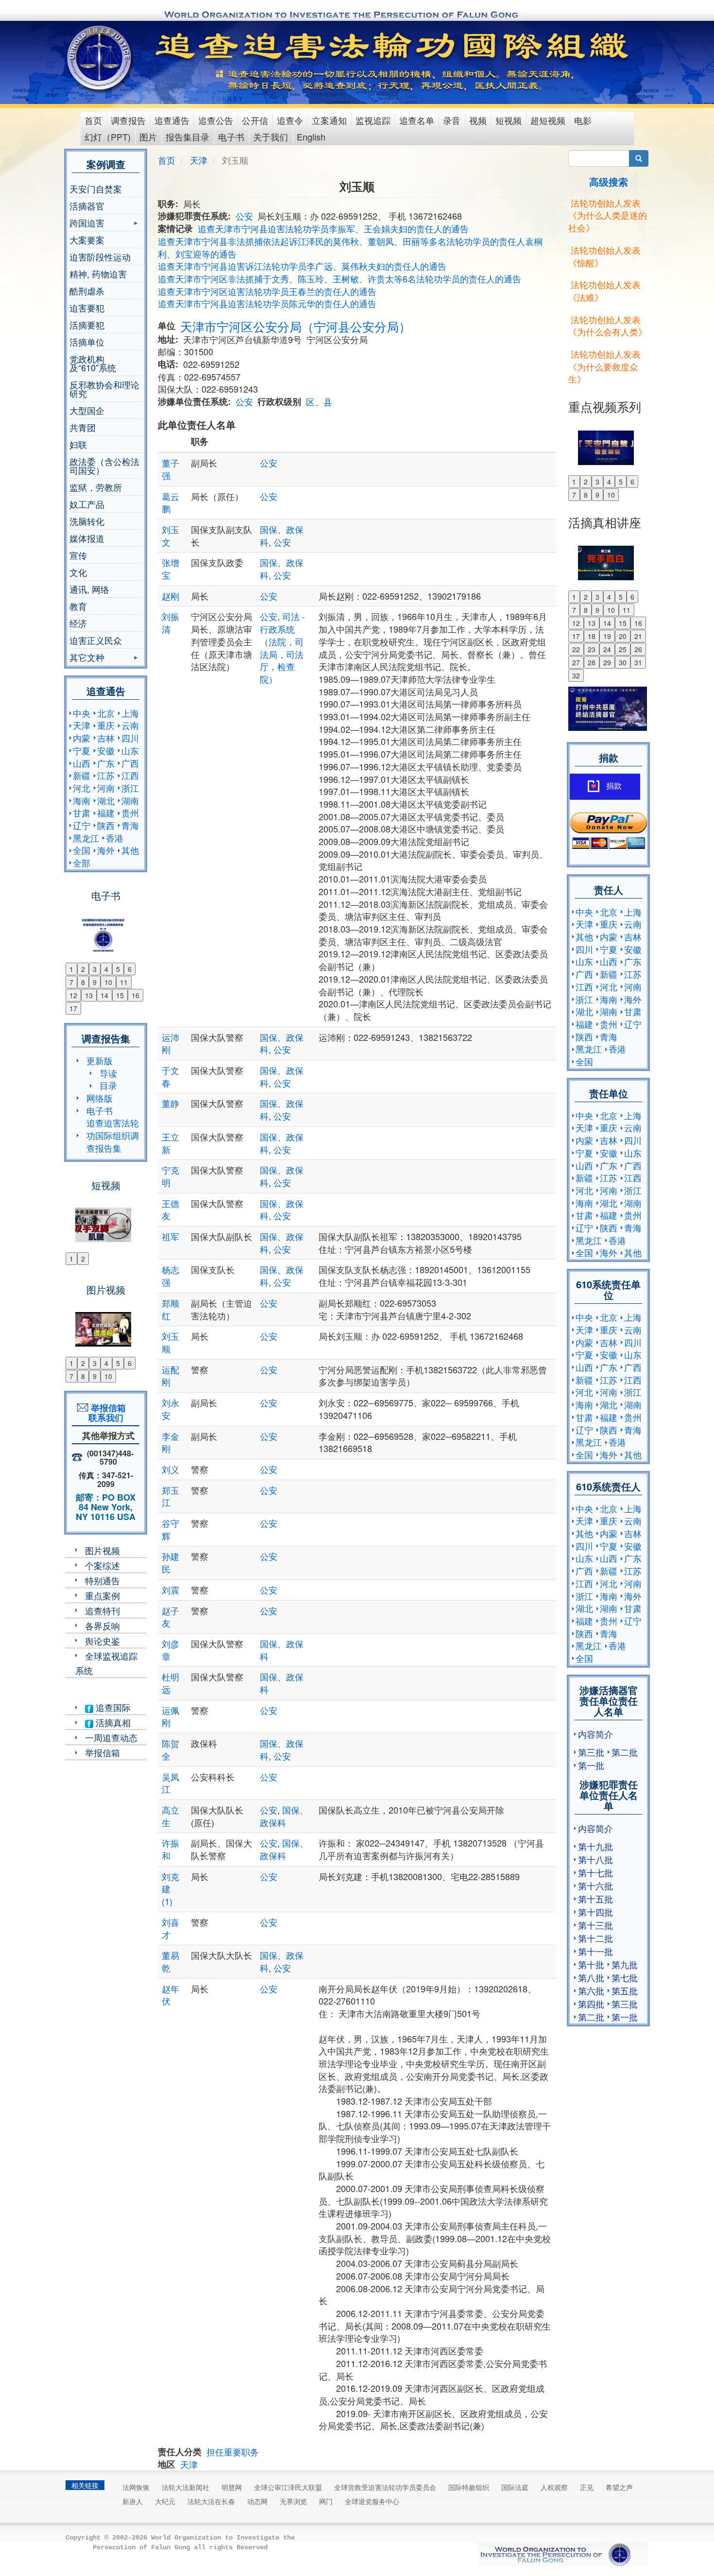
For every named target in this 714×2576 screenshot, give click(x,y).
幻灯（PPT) (108, 137)
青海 (130, 825)
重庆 (106, 725)
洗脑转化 (87, 521)
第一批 (591, 1765)
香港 (115, 838)
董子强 (170, 469)
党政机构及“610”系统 (93, 363)
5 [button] (118, 969)
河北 (82, 788)
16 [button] (136, 995)
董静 (170, 1103)
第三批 (591, 1752)
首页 (93, 120)
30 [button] (623, 662)
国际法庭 (515, 2487)
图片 (148, 137)
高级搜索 (609, 182)
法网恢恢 (136, 2487)
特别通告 (102, 1580)
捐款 (614, 786)
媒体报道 (87, 538)
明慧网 (232, 2487)
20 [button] (623, 636)
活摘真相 (112, 1722)
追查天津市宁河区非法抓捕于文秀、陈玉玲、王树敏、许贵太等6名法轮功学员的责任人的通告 (340, 278)
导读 (108, 1073)
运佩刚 (170, 1716)
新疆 (82, 775)
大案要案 (87, 240)
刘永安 (170, 1409)
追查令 (290, 120)
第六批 (591, 1990)
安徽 (106, 750)
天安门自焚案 (96, 189)
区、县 (319, 401)
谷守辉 (170, 1529)
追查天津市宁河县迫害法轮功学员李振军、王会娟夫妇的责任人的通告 (333, 228)
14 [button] (104, 995)
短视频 (509, 120)
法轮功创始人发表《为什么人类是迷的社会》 (608, 215)
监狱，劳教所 (96, 487)
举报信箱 (102, 1752)
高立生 (170, 1816)
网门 (326, 2501)
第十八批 (595, 1859)
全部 (82, 863)
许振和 (170, 1849)
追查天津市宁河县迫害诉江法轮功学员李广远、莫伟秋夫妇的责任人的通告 (302, 266)
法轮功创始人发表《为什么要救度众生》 (604, 366)
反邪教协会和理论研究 (104, 389)
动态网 (257, 2501)
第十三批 (595, 1925)
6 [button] (130, 969)
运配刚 (170, 1376)
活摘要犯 (87, 325)
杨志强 (170, 1276)
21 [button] (638, 636)
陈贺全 (170, 1749)
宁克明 (170, 1176)
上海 (130, 713)
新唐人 (133, 2501)
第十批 (591, 1964)
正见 (587, 2487)
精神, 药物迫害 (98, 274)
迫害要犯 (87, 308)
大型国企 (87, 410)
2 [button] (83, 969)
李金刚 (170, 1442)
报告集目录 (187, 137)
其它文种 (87, 658)
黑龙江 (86, 838)
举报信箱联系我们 (106, 1413)
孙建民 (170, 1562)
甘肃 (82, 813)
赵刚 (170, 596)
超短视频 (548, 120)
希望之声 (619, 2487)
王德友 (170, 1210)
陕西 (106, 825)
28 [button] (592, 662)
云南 (130, 725)
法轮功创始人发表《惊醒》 (604, 256)
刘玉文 (170, 536)
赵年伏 (170, 1995)
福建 (106, 813)
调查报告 (128, 120)
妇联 (78, 444)
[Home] (100, 58)
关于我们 (271, 137)
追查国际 (112, 1707)
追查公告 (216, 120)
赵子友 (170, 1617)
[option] (106, 929)
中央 (82, 713)
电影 (583, 120)
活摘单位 (87, 342)
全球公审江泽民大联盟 (288, 2487)
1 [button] (71, 969)
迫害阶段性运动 (100, 257)
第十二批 (595, 1938)
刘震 (170, 1590)
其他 (130, 850)
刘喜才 (170, 1928)
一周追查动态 (111, 1737)
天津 (82, 725)
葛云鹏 (170, 502)
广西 (130, 763)
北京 (106, 713)
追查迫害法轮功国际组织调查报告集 (113, 1135)
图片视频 (102, 1550)
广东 (106, 763)
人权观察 (554, 2487)
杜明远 (170, 1683)
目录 (108, 1085)
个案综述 (102, 1565)
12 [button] (73, 995)
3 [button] (95, 969)
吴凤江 (170, 1783)
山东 (130, 750)
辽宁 (82, 825)
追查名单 (417, 120)
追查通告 (172, 120)
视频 (478, 120)
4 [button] (106, 969)
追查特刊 (102, 1610)
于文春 (170, 1076)
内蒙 (82, 738)
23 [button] (592, 649)
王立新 (170, 1143)
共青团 (83, 427)
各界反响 (102, 1625)
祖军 (170, 1236)
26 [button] (638, 649)
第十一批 (595, 1951)
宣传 (78, 555)
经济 (78, 623)
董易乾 (170, 1961)
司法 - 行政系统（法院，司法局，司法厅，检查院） (282, 648)
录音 (452, 120)
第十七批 (595, 1872)
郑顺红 (170, 1309)
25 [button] (623, 649)
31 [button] (638, 662)
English (311, 137)
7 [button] (71, 982)
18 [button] (592, 636)
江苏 (106, 775)
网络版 (100, 1098)
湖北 (106, 800)
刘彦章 (170, 1650)
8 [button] (83, 982)
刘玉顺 (170, 1342)
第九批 (625, 1964)
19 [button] (607, 636)
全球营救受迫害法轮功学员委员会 (385, 2487)
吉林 (106, 738)
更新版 (100, 1060)
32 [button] (576, 675)
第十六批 (595, 1885)
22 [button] (576, 649)
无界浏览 (293, 2501)
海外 (106, 850)
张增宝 (170, 569)
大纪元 (165, 2501)
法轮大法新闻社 (186, 2487)
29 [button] (607, 662)
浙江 (130, 788)
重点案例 (102, 1595)
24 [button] (607, 649)
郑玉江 (170, 1496)
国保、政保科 (282, 1650)
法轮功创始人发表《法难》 (604, 291)
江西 (130, 775)
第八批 (591, 1977)
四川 (130, 738)
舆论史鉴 (102, 1641)
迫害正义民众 (96, 640)
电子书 (231, 137)
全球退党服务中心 (372, 2501)
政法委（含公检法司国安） (104, 466)
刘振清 (170, 622)
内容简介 (595, 1734)
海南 (82, 800)
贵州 (130, 813)
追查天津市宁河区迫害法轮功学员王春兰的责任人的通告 (267, 291)
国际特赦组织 (469, 2487)
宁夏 (82, 750)
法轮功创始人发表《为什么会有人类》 (608, 326)
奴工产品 (87, 504)
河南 (106, 788)
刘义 (170, 1469)
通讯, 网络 (89, 589)
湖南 (130, 800)
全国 (82, 850)
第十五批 (595, 1899)
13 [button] (89, 995)
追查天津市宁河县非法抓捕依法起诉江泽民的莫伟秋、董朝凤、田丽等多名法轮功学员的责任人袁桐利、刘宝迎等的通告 (350, 247)
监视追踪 (373, 120)
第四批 (591, 2004)
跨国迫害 (87, 224)
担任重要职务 (233, 2452)
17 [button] (73, 1008)
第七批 (625, 1977)
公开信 (255, 120)
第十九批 (595, 1846)
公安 (244, 216)
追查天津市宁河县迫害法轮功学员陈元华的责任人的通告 (267, 303)
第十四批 (595, 1912)
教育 (78, 606)
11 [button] (124, 982)
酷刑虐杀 (87, 291)
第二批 (625, 1752)
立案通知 (329, 120)
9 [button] (95, 982)
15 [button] (120, 995)
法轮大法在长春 (211, 2501)
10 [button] (108, 982)
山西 (82, 763)
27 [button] (576, 662)
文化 (78, 572)
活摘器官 (87, 206)
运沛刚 (170, 1043)
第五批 (625, 1990)
